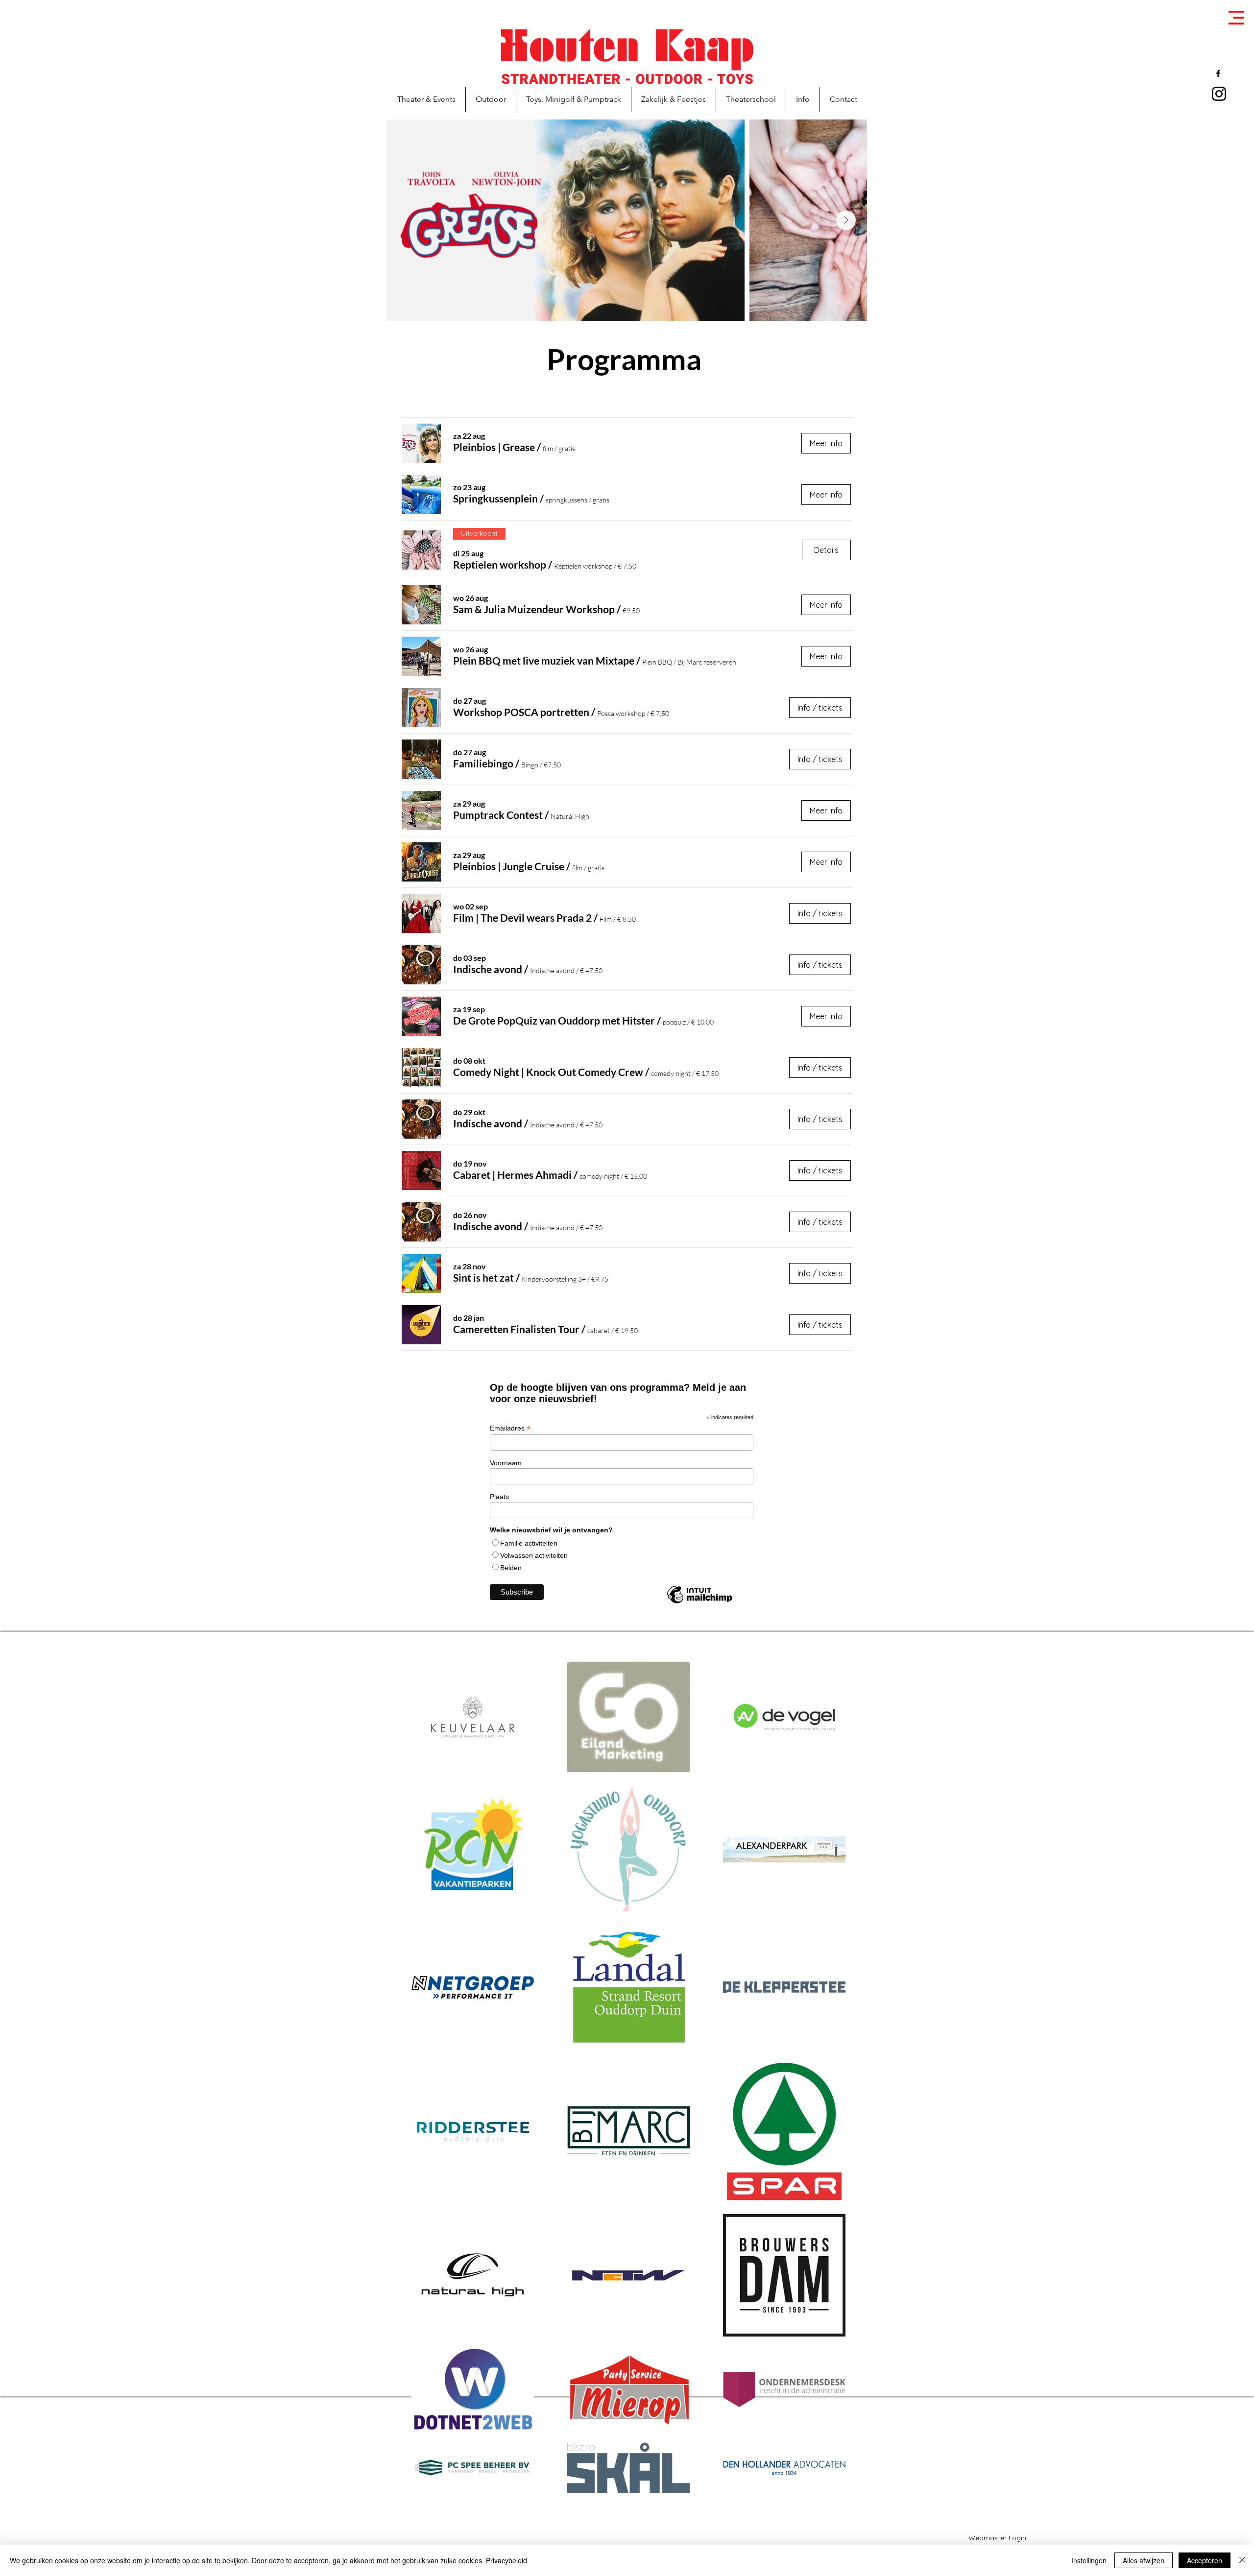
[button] (1236, 18)
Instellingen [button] (1089, 2560)
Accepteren (1205, 2560)
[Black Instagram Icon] (1219, 94)
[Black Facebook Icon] (1218, 73)
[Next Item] (846, 220)
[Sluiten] (1242, 2560)
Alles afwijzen (1144, 2560)
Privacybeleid (506, 2560)
